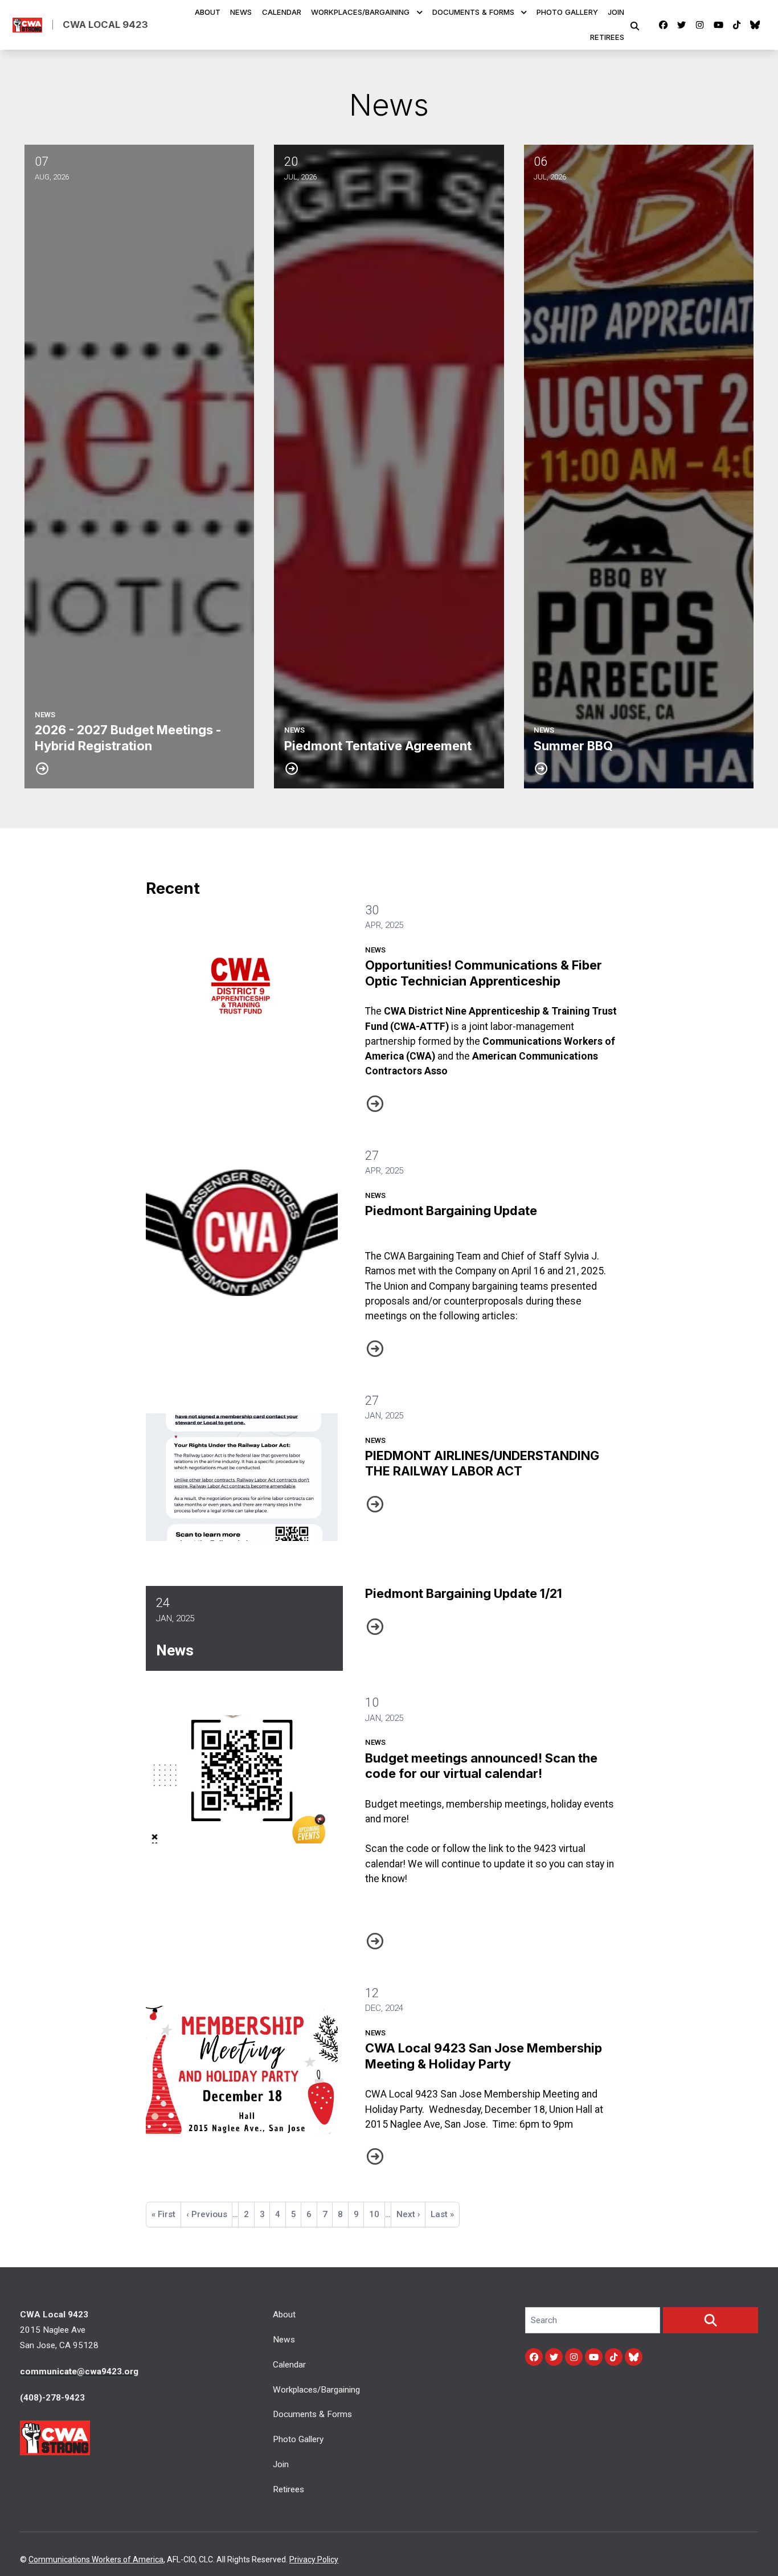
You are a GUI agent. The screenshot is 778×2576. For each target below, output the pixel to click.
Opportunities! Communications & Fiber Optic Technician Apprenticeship (484, 973)
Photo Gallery (567, 13)
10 (377, 2214)
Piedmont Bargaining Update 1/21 (464, 1593)
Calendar (282, 13)
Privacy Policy (314, 2559)
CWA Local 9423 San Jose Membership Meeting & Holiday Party (484, 2056)
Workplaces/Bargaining (360, 13)
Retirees (607, 38)
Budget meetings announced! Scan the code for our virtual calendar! (481, 1766)
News (241, 13)
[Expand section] (420, 13)
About (208, 13)
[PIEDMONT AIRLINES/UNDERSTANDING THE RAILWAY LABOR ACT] (242, 1477)
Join (616, 13)
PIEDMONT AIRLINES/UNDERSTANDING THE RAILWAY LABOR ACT (482, 1463)
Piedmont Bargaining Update (451, 1211)
